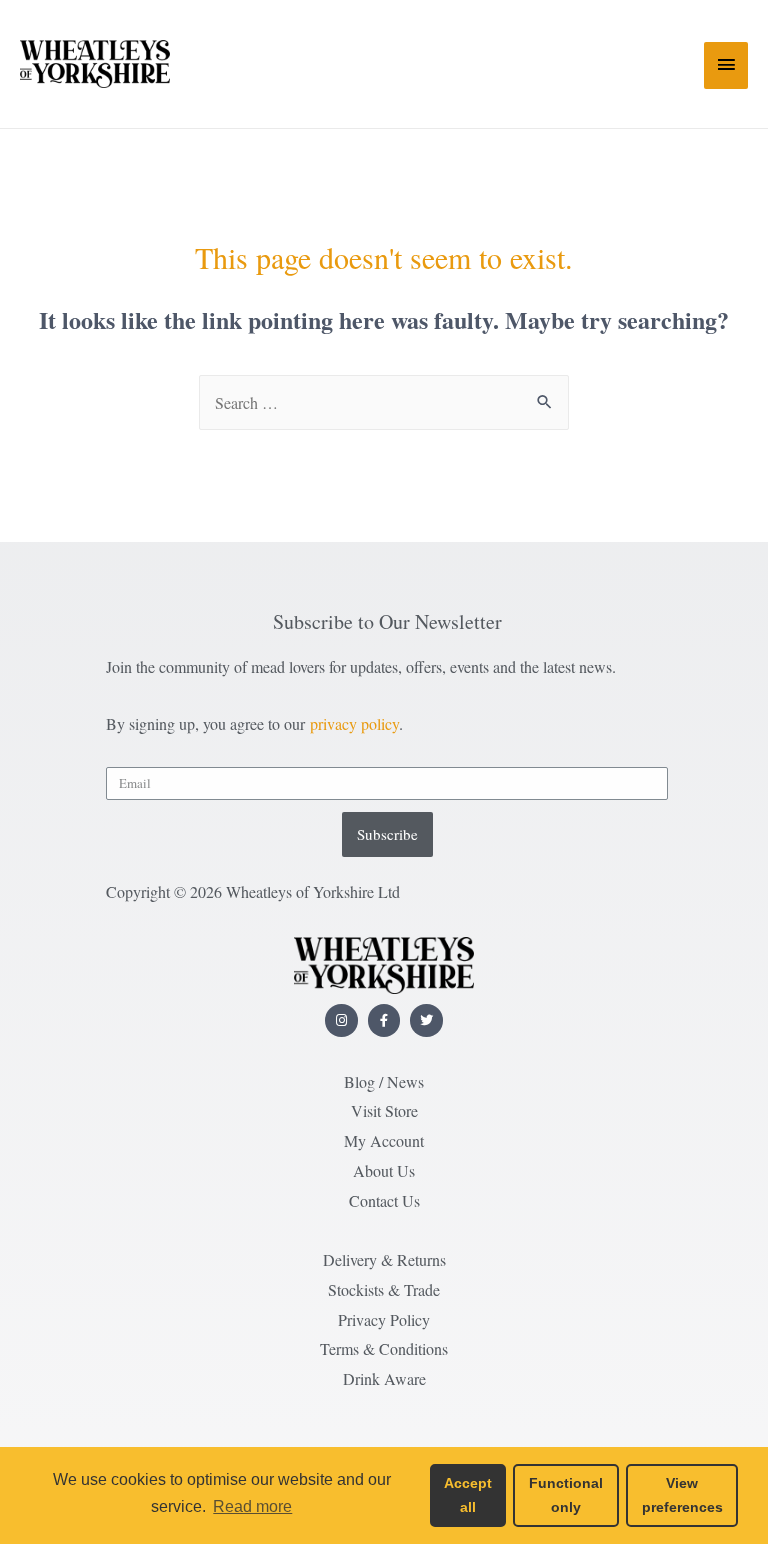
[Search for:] (384, 402)
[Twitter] (426, 1020)
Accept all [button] (468, 1495)
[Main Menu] (726, 65)
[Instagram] (341, 1020)
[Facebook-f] (384, 1020)
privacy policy (354, 723)
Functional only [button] (566, 1495)
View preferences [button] (682, 1495)
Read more (252, 1506)
